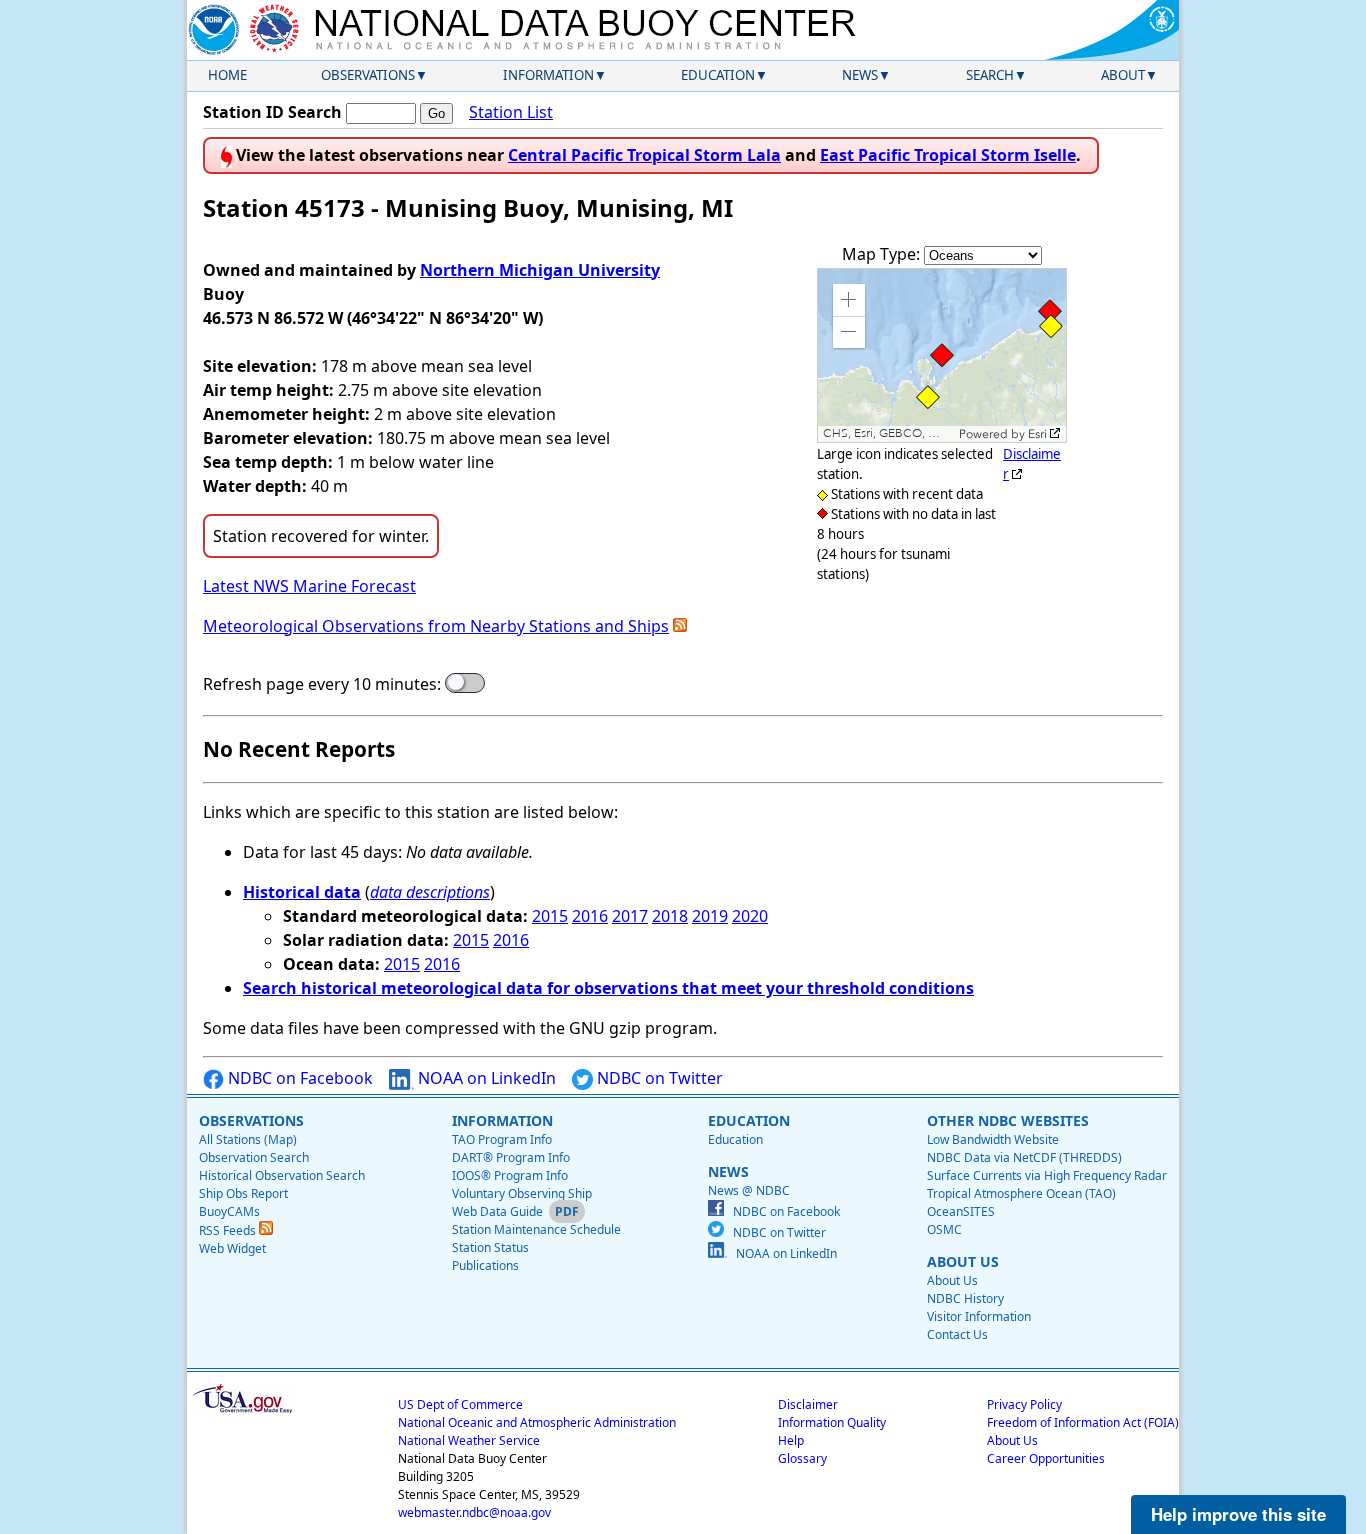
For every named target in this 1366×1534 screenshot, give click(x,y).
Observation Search (254, 1157)
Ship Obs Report (243, 1193)
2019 (710, 916)
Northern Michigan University (540, 270)
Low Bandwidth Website (993, 1139)
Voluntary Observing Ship (522, 1193)
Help (791, 1440)
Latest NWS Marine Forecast (309, 586)
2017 (630, 916)
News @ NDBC (749, 1190)
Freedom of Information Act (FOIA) (1083, 1422)
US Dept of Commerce (460, 1404)
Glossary (802, 1458)
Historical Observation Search (282, 1175)
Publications (485, 1265)
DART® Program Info (511, 1157)
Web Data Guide (497, 1211)
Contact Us (957, 1334)
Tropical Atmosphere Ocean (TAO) (1021, 1193)
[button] (849, 300)
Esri (1037, 434)
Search (990, 75)
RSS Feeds (229, 1230)
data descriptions (430, 892)
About (1123, 75)
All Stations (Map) (248, 1139)
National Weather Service (469, 1440)
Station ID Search (272, 112)
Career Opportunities (1046, 1458)
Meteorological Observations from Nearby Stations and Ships (436, 626)
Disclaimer (808, 1404)
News (860, 75)
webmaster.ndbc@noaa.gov (474, 1512)
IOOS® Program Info (510, 1175)
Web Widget (232, 1248)
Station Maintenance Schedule (536, 1229)
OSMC (944, 1229)
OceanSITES (961, 1211)
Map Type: (883, 254)
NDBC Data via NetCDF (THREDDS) (1024, 1157)
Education (718, 75)
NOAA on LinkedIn (485, 1078)
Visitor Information (979, 1316)
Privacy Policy (1024, 1404)
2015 (550, 916)
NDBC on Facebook (298, 1078)
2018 (670, 916)
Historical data (302, 892)
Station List (511, 112)
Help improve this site (1238, 1514)
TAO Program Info (502, 1139)
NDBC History (965, 1298)
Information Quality (832, 1422)
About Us (952, 1280)
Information (548, 75)
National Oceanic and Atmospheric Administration (537, 1422)
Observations (368, 75)
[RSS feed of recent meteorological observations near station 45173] (680, 626)
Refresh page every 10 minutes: (322, 684)
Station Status (490, 1247)
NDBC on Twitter (658, 1078)
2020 (750, 916)
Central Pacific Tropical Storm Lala (644, 155)
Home (227, 75)
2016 (590, 916)
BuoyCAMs (229, 1211)
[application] (942, 355)
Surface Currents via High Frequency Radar (1047, 1175)
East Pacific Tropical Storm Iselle (948, 155)
